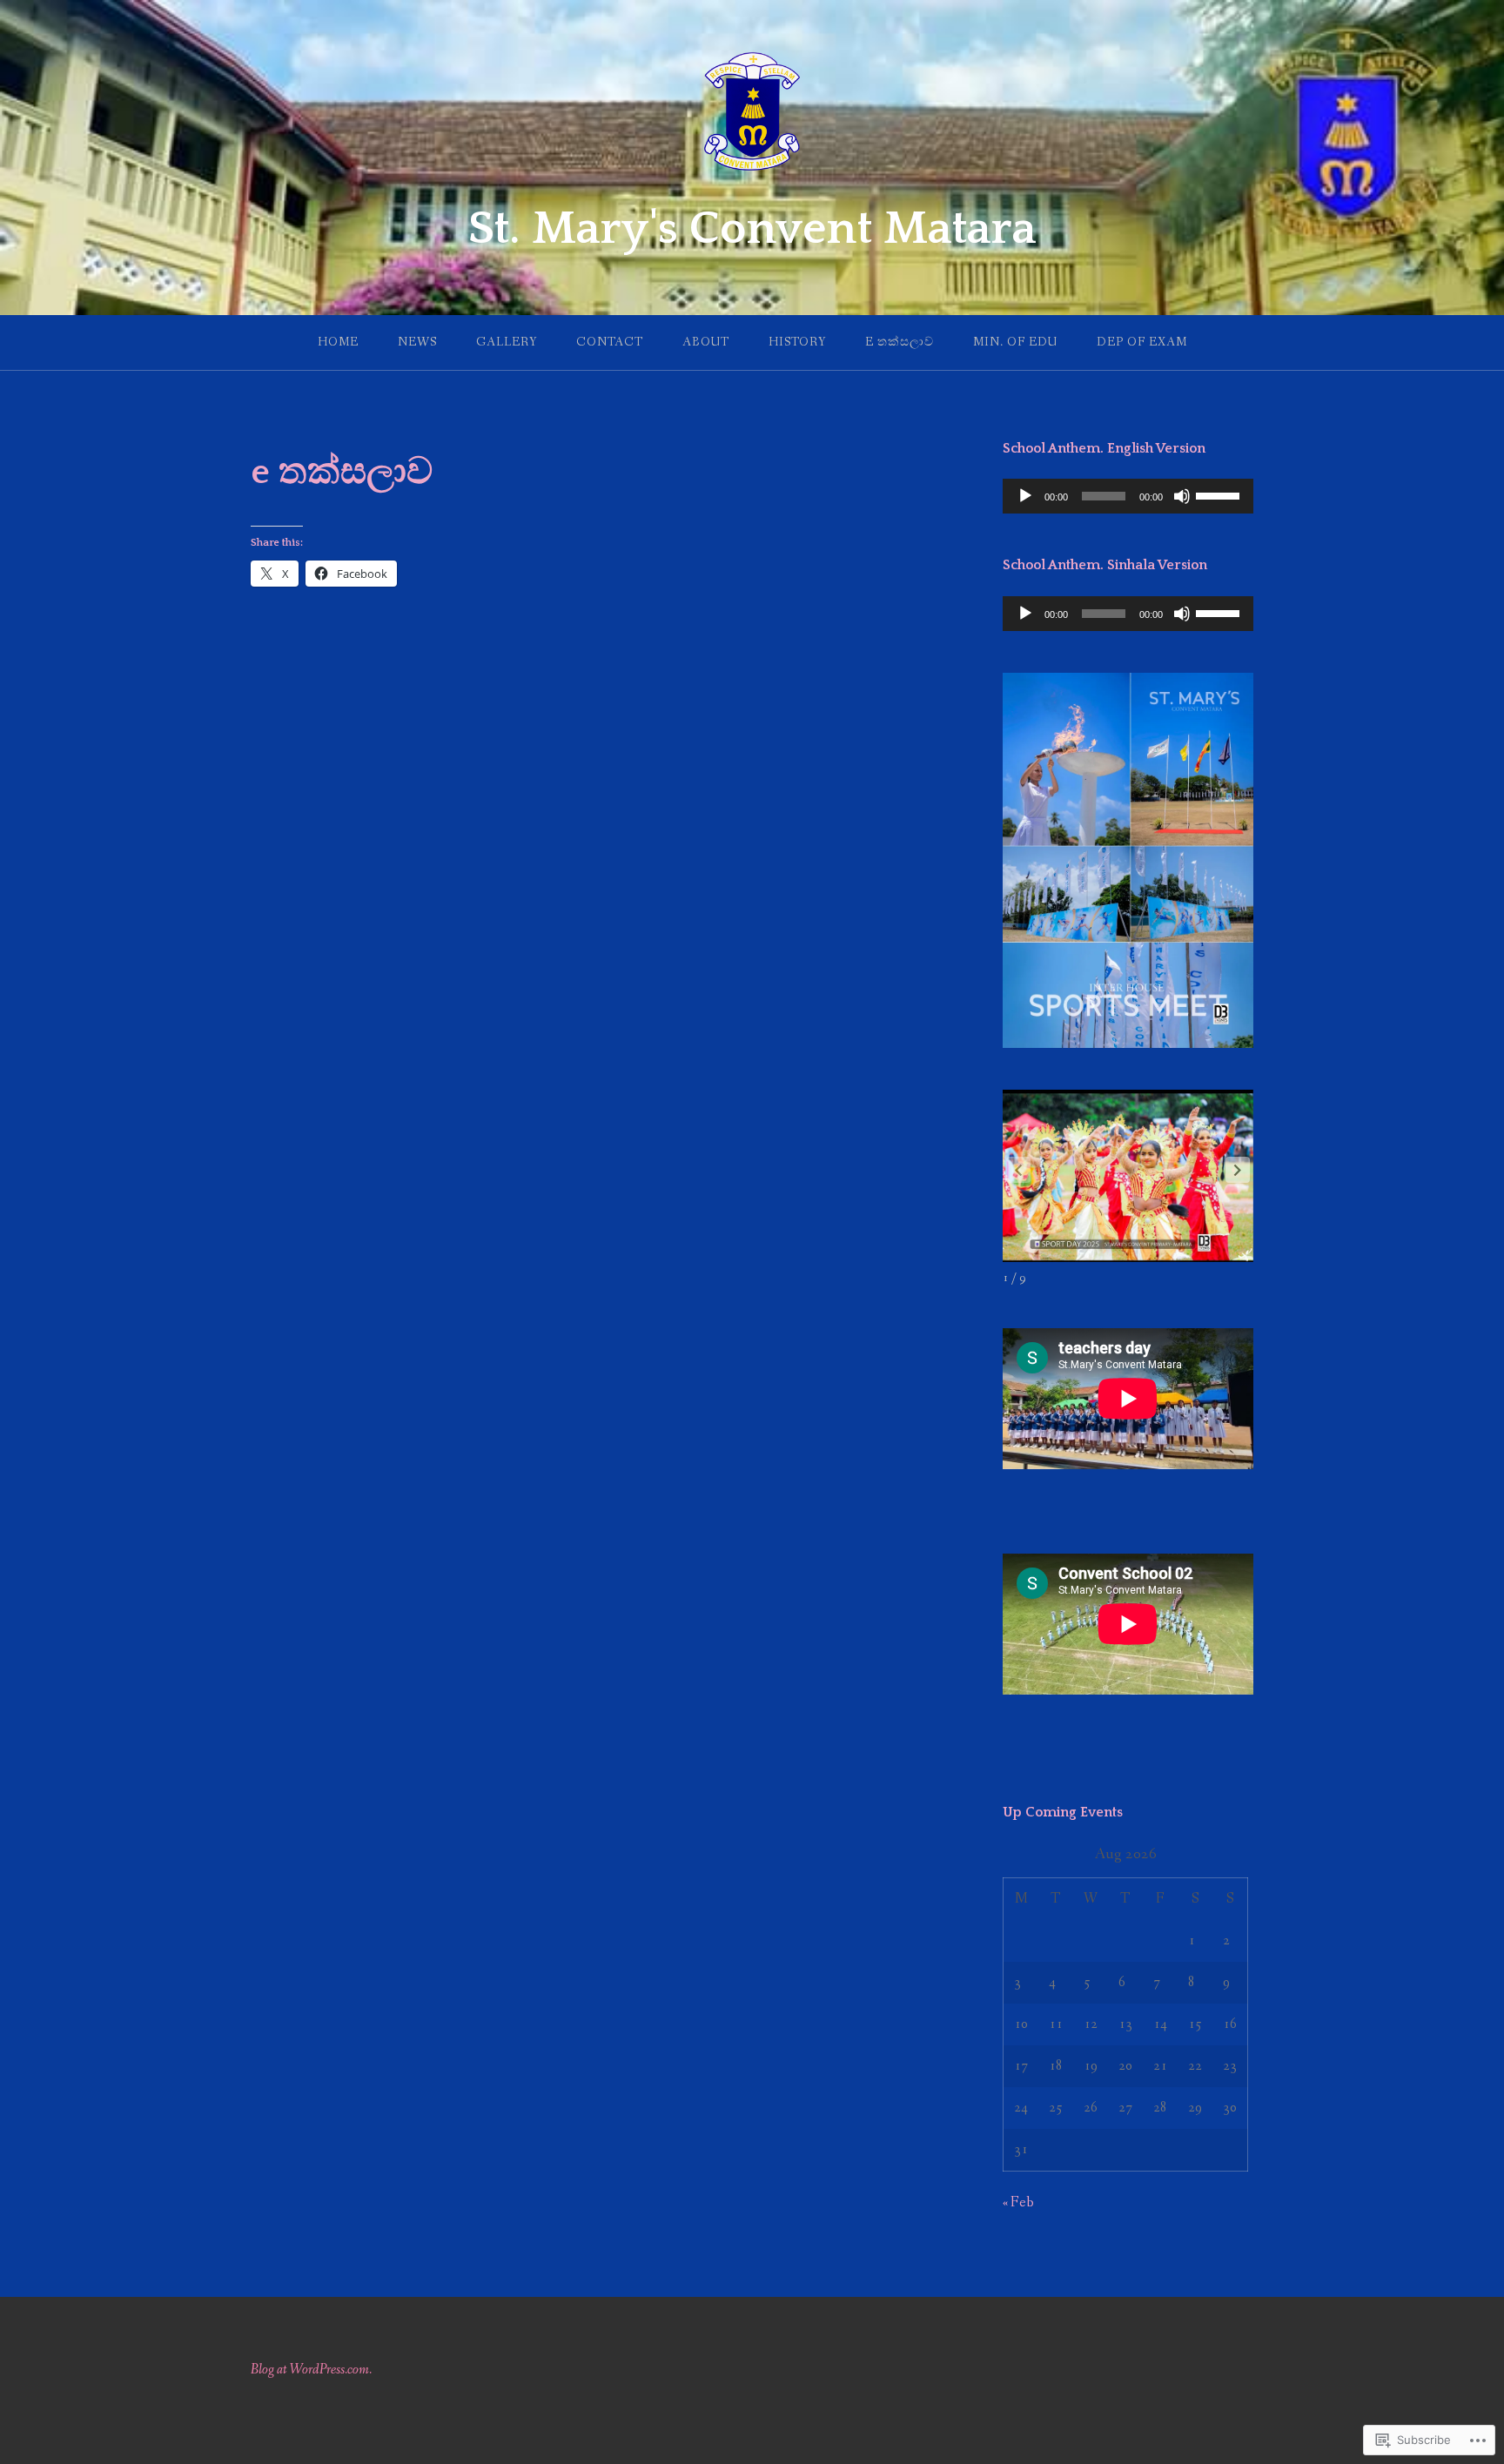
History (797, 342)
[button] (1238, 1170)
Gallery (507, 342)
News (417, 342)
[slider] (1220, 494)
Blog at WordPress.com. (311, 2370)
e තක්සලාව (900, 342)
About (706, 342)
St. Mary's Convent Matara (752, 229)
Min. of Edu (1015, 342)
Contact (610, 342)
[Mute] (1182, 496)
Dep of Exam (1142, 342)
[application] (1128, 496)
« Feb (1018, 2202)
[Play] (1025, 496)
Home (338, 342)
